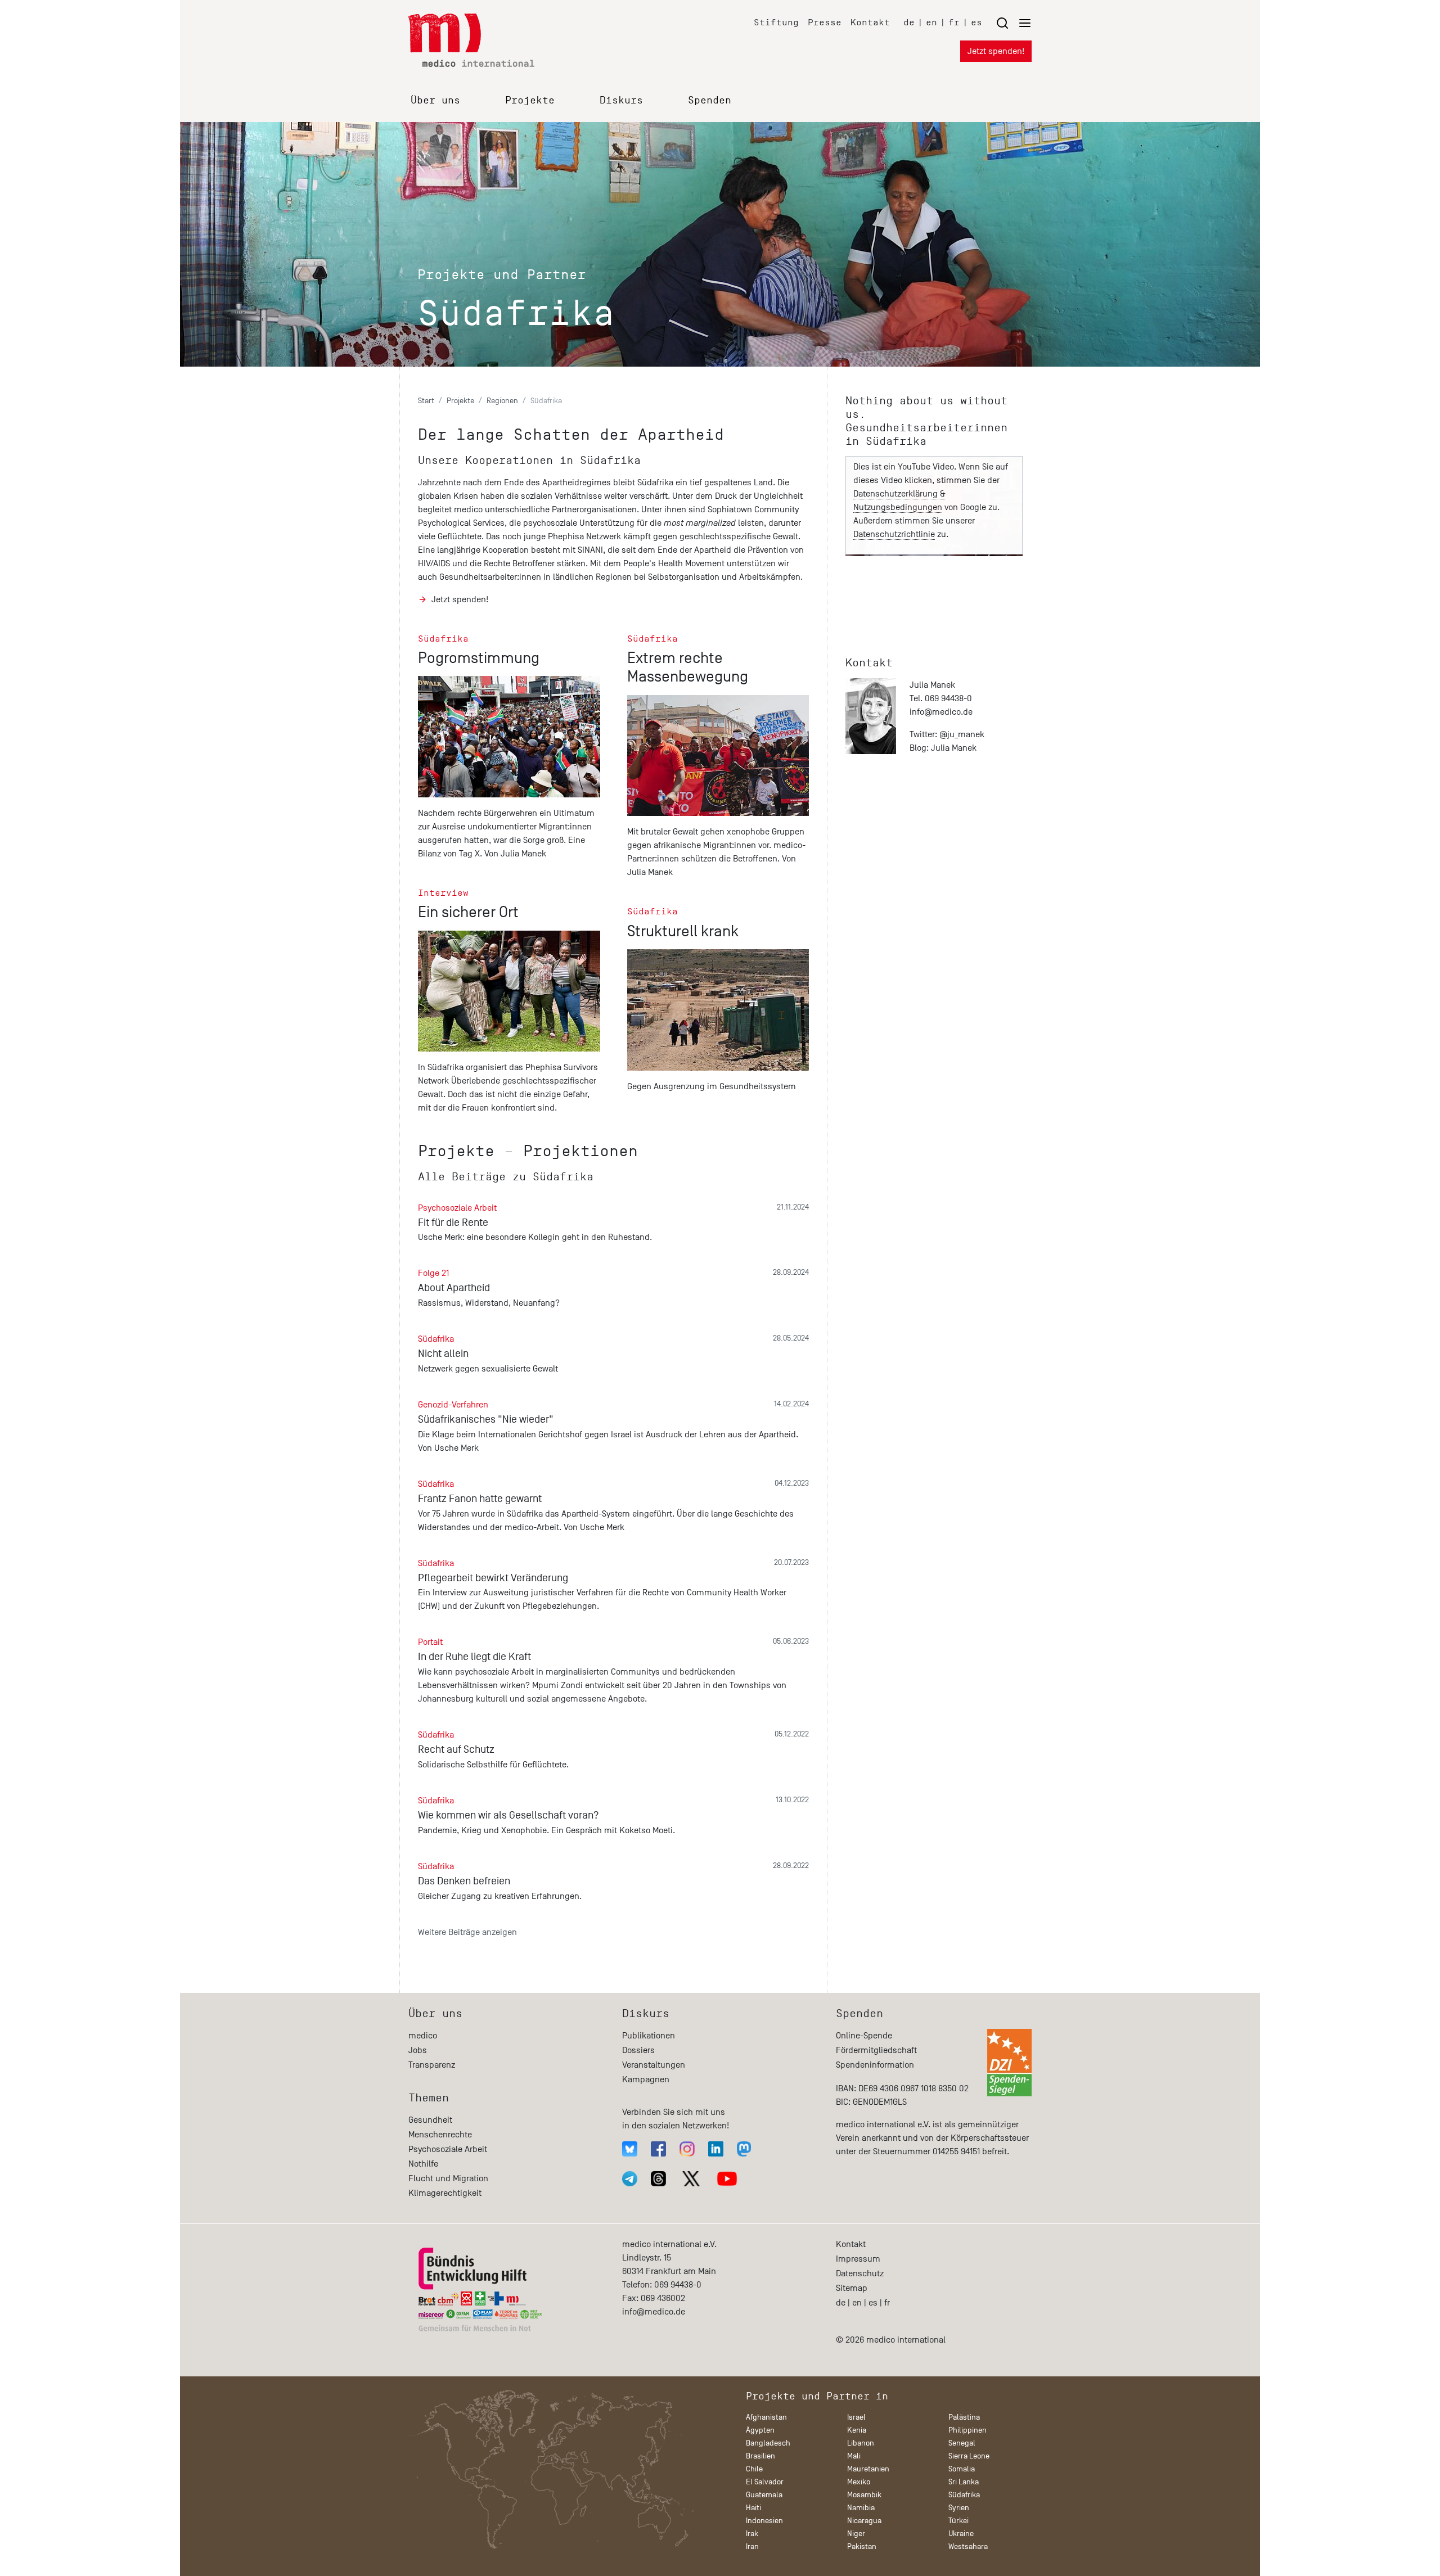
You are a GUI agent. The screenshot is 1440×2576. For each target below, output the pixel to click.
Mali (854, 2456)
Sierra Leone (969, 2456)
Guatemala (764, 2495)
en (931, 22)
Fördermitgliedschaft (876, 2050)
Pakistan (862, 2546)
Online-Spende (864, 2036)
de (909, 22)
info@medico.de (941, 712)
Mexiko (859, 2482)
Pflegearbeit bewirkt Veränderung (493, 1578)
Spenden (710, 100)
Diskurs (621, 100)
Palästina (964, 2417)
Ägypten (760, 2430)
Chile (754, 2469)
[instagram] (687, 2149)
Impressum (858, 2259)
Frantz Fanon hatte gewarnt (480, 1499)
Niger (856, 2534)
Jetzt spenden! (996, 51)
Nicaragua (864, 2521)
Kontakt (870, 22)
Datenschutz (860, 2273)
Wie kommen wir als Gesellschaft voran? (508, 1815)
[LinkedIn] (716, 2149)
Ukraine (961, 2534)
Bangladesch (768, 2443)
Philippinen (967, 2430)
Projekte (530, 100)
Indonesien (764, 2521)
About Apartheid (454, 1288)
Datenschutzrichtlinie (894, 534)
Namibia (861, 2508)
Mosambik (864, 2495)
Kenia (857, 2430)
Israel (856, 2417)
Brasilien (760, 2456)
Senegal (962, 2443)
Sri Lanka (964, 2482)
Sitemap (852, 2288)
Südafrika (964, 2495)
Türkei (958, 2521)
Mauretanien (868, 2469)
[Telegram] (630, 2179)
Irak (752, 2534)
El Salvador (765, 2482)
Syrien (959, 2508)
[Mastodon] (744, 2149)
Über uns (435, 100)
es (976, 22)
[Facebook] (658, 2149)
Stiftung (776, 22)
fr (954, 22)
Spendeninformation (875, 2065)
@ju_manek (962, 734)
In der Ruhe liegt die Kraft (474, 1657)
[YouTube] (727, 2179)
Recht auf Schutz (456, 1749)
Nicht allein (443, 1354)
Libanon (861, 2443)
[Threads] (658, 2179)
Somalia (962, 2469)
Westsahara (968, 2546)
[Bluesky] (630, 2149)
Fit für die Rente (453, 1222)
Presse (825, 22)
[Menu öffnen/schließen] (1014, 23)
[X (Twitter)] (691, 2179)
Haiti (753, 2508)
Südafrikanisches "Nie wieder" (486, 1419)
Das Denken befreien (464, 1881)
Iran (752, 2546)
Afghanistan (766, 2417)
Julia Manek (954, 748)
